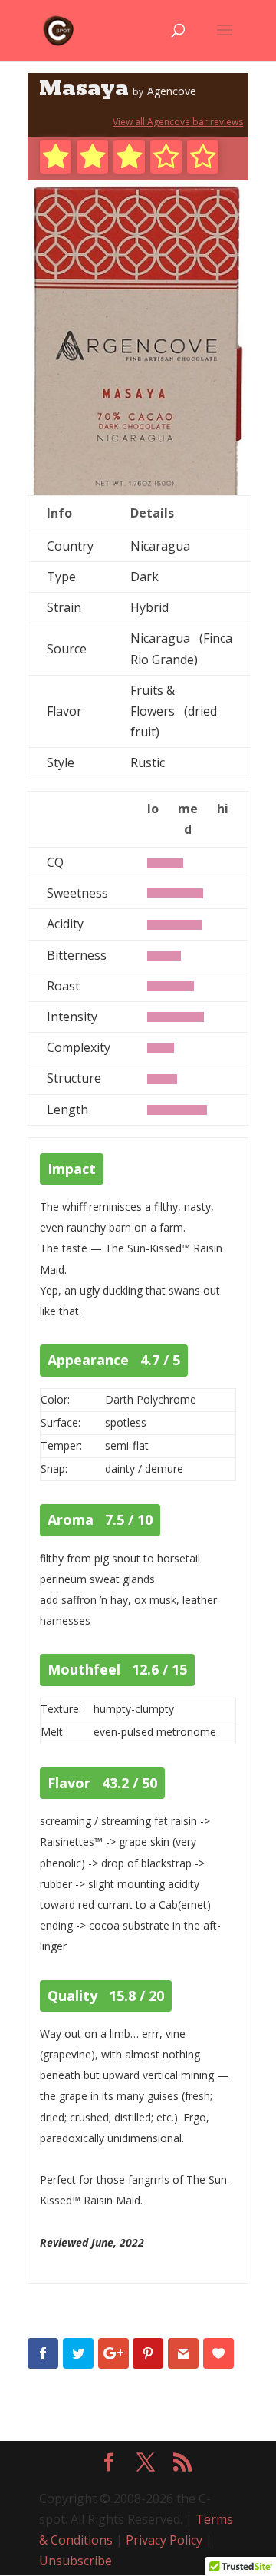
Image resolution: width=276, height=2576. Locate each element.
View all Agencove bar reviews (178, 122)
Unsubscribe (76, 2561)
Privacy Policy (164, 2540)
